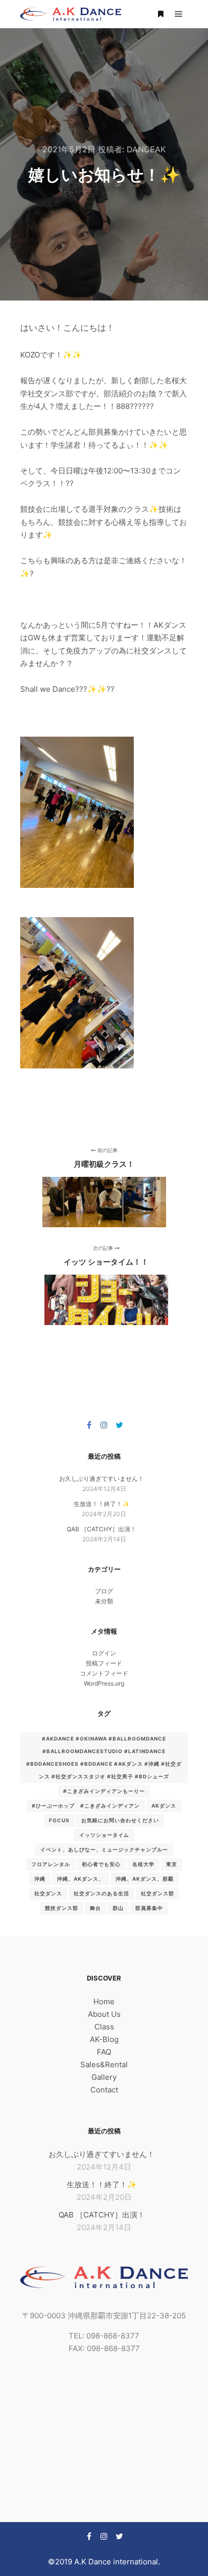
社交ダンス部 (158, 1893)
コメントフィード (104, 1673)
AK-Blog (104, 2039)
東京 (172, 1864)
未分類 (104, 1601)
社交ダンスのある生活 (101, 1893)
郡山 (118, 1908)
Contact (104, 2090)
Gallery (104, 2077)
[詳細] (161, 14)
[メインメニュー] (179, 14)
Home (104, 2001)
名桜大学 (143, 1864)
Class (104, 2027)
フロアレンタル (51, 1864)
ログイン (104, 1653)
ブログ (104, 1591)
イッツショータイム (104, 1835)
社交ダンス (48, 1893)
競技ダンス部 (62, 1908)
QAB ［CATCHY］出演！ (101, 1529)
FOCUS (59, 1820)
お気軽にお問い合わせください (120, 1820)
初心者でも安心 (101, 1864)
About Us (104, 2014)
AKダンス (164, 1806)
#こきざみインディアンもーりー (104, 1791)
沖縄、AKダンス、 (81, 1879)
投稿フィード (104, 1663)
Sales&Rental (104, 2064)
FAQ (104, 2052)
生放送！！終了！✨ (102, 1504)
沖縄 (40, 1879)
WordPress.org (104, 1683)
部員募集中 (149, 1908)
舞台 (95, 1908)
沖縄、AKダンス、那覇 (145, 1879)
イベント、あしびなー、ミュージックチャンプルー (104, 1849)
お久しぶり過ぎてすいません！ (101, 1479)
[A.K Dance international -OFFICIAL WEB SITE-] (71, 14)
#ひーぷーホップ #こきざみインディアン (86, 1806)
